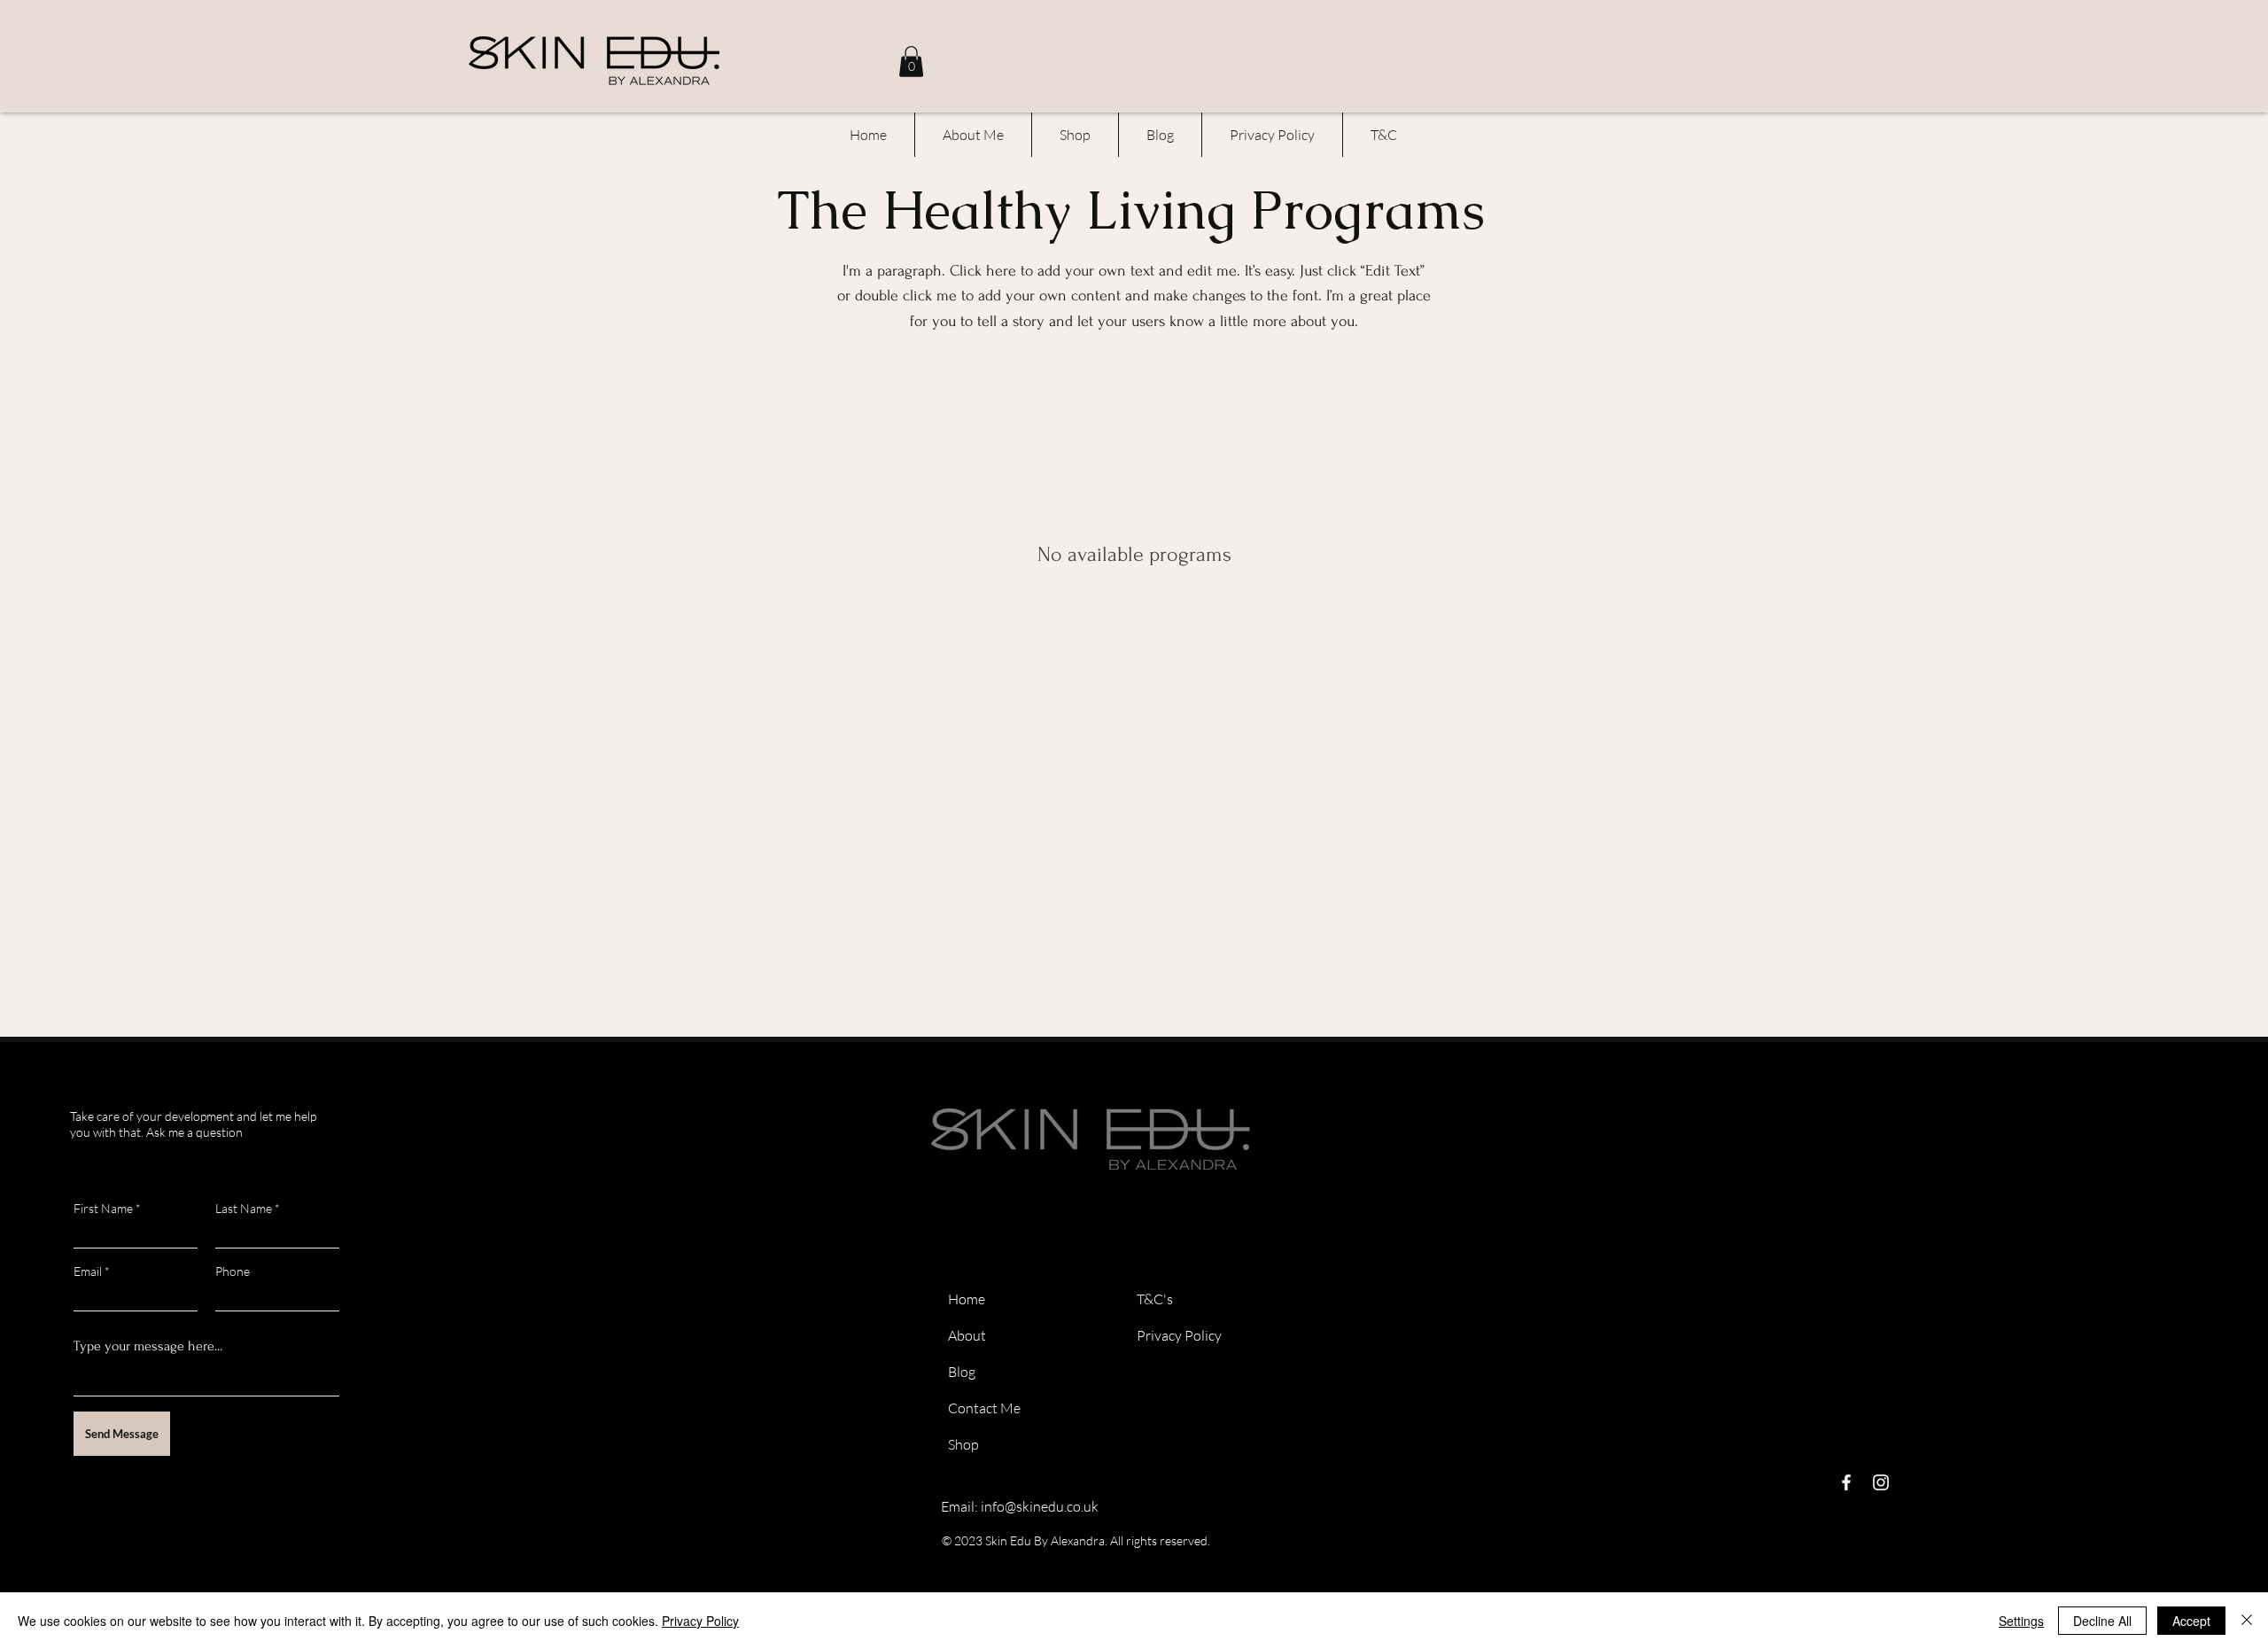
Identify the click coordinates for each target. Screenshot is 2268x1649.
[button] (911, 62)
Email (88, 1272)
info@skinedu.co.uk (1040, 1506)
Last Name (244, 1209)
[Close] (2247, 1621)
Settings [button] (2021, 1621)
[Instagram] (1881, 1482)
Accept (2191, 1621)
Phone (233, 1272)
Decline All (2102, 1621)
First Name (103, 1209)
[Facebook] (1846, 1482)
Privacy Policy (700, 1621)
